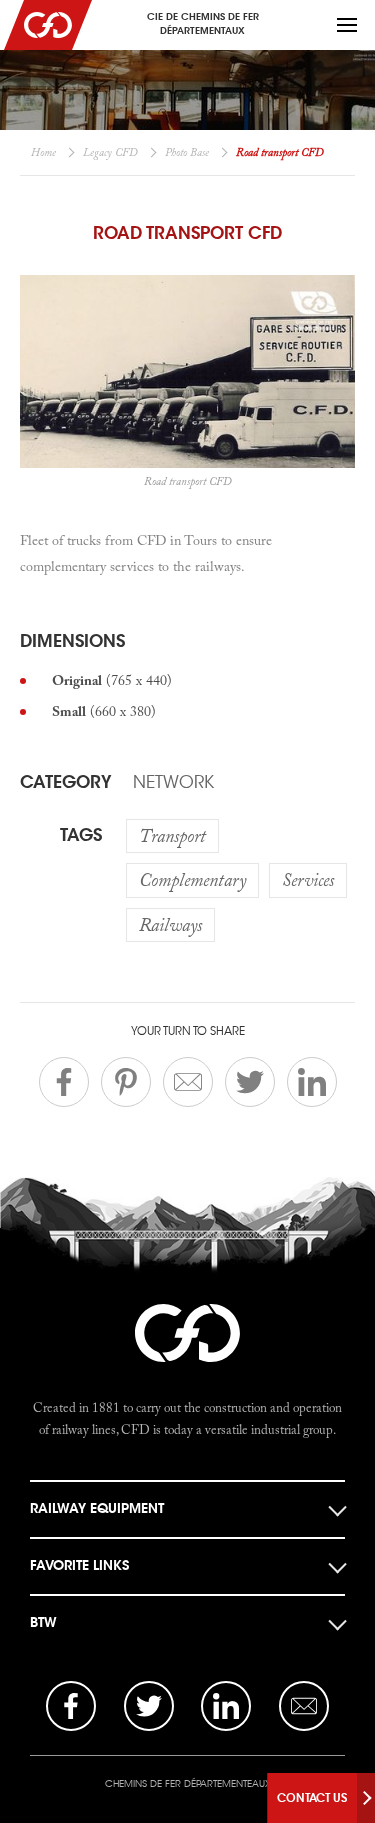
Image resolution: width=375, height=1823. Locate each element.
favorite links (79, 1565)
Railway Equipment (97, 1508)
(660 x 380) (104, 711)
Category (66, 782)
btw (43, 1622)
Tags (81, 835)
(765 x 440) (112, 680)
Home (43, 152)
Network (173, 782)
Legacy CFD (110, 152)
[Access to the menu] (347, 25)
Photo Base (187, 152)
